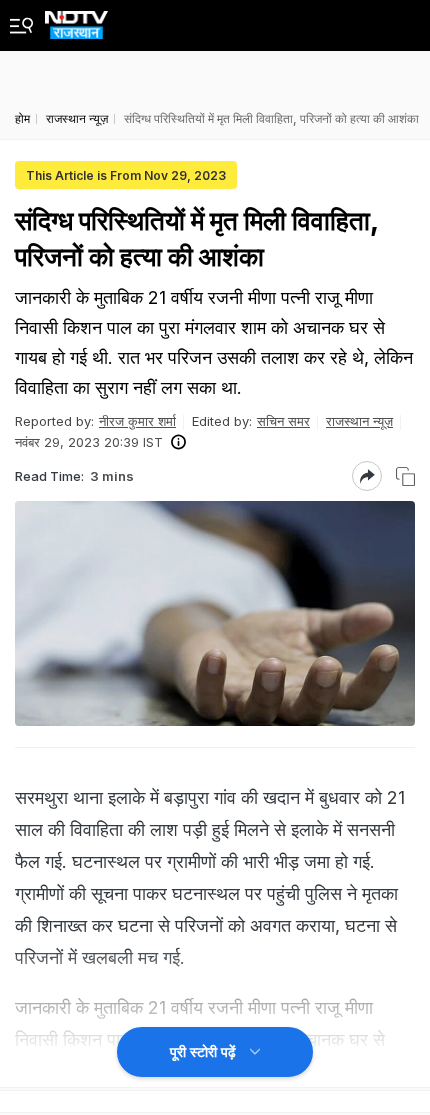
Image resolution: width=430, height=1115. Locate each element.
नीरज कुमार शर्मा (137, 421)
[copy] (405, 476)
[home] (76, 19)
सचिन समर (283, 421)
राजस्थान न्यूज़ (359, 421)
